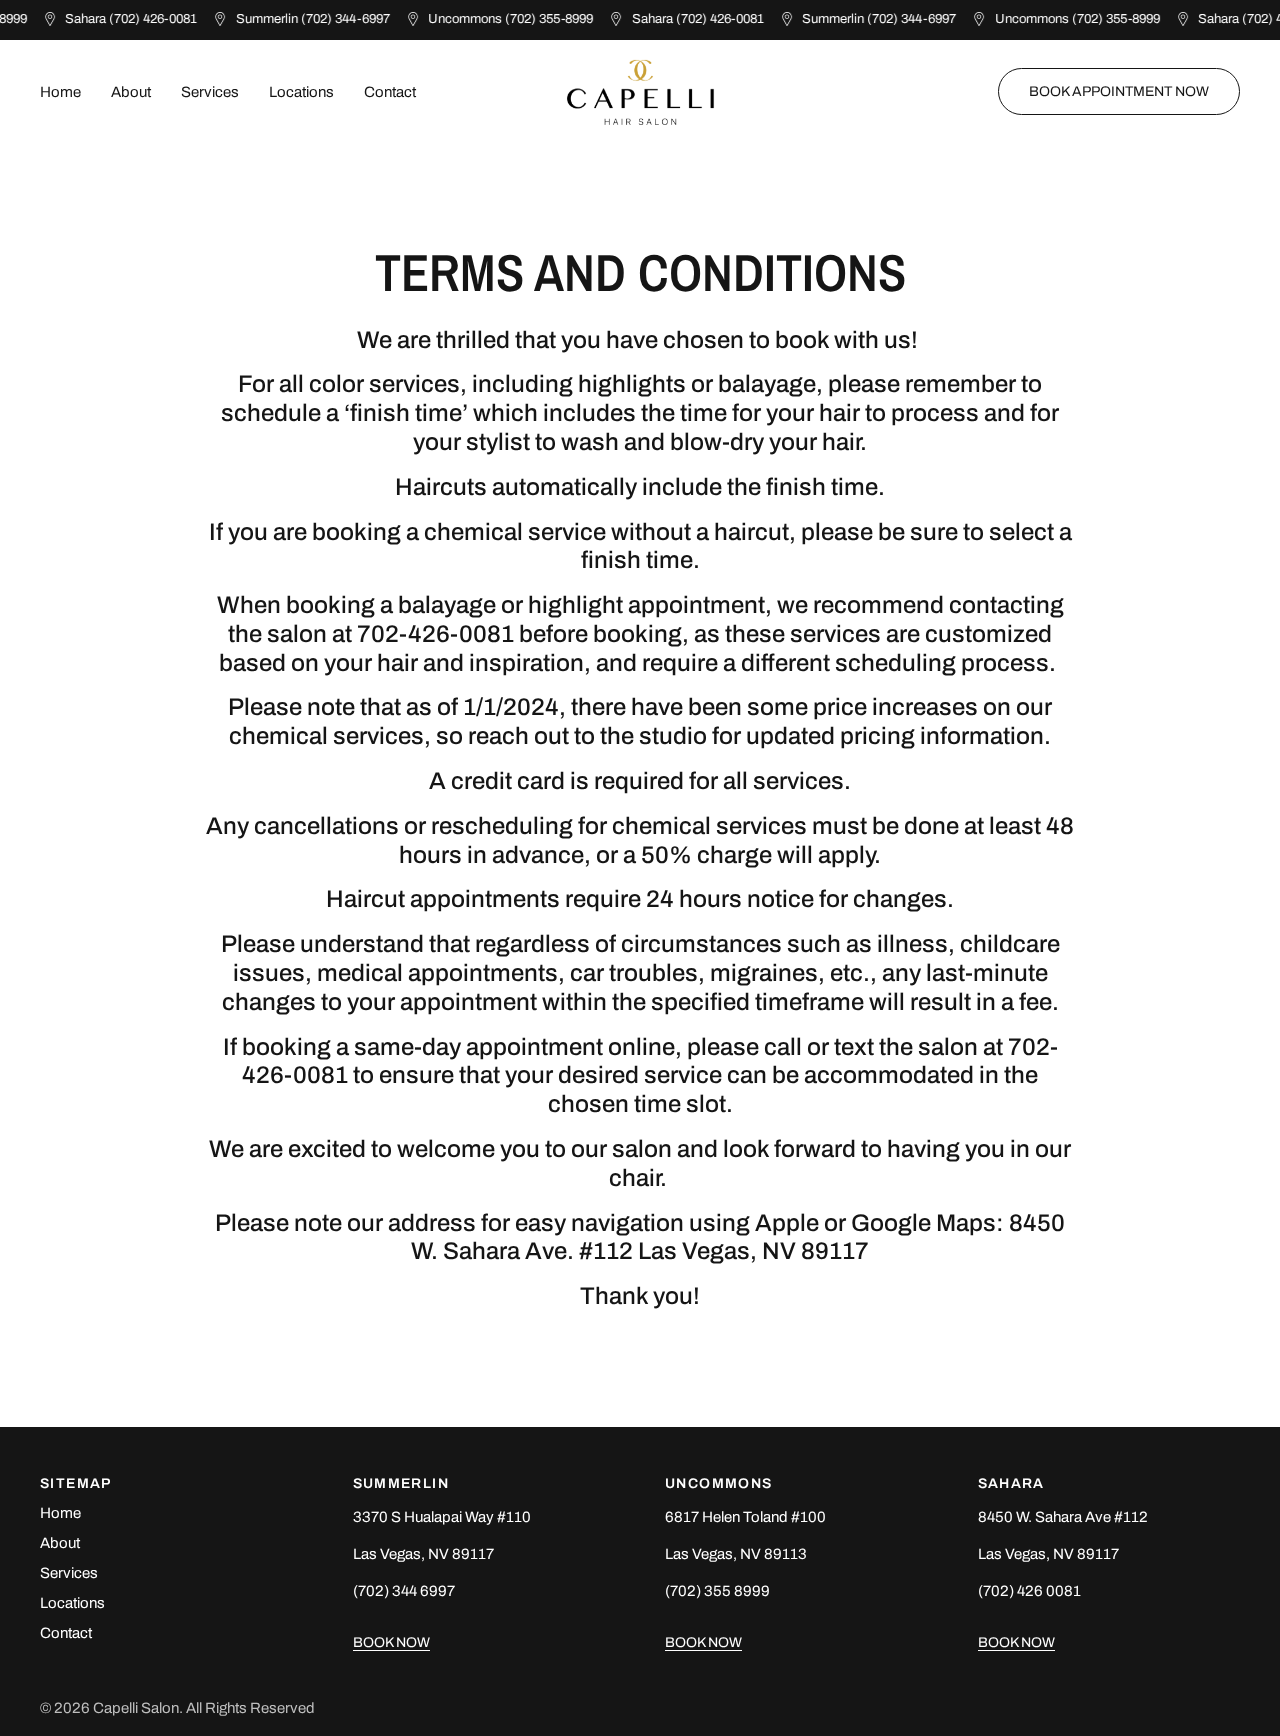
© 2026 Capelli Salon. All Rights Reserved (177, 1708)
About (131, 92)
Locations (301, 92)
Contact (390, 92)
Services (210, 92)
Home (60, 92)
